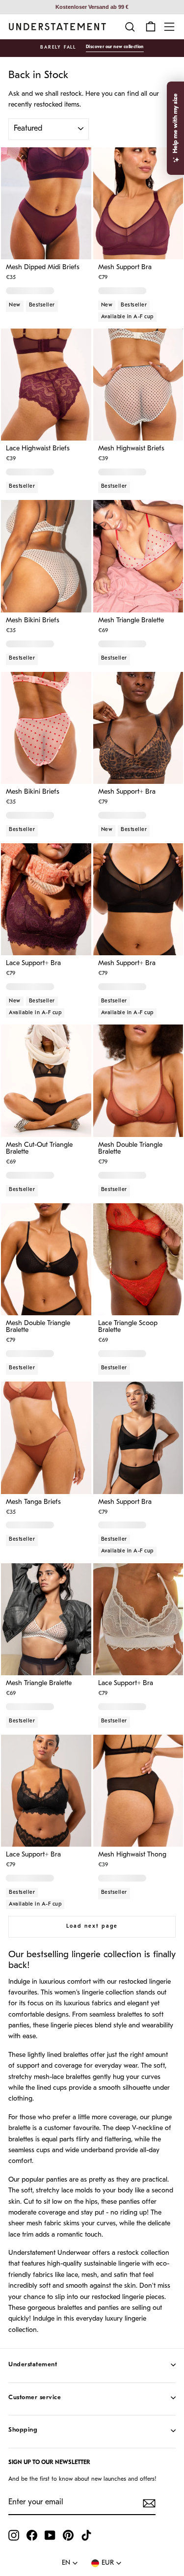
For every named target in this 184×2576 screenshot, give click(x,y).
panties (19, 2026)
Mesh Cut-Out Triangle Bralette (39, 1149)
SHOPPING (23, 2430)
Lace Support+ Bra (33, 964)
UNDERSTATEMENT (33, 2365)
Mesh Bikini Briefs (33, 621)
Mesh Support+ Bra (127, 792)
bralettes (130, 2015)
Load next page (92, 1926)
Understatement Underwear (49, 2253)
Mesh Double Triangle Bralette (130, 1149)
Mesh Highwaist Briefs (131, 449)
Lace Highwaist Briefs (38, 449)
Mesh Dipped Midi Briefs (43, 268)
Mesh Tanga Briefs (33, 1502)
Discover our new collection (115, 47)
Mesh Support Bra (125, 268)
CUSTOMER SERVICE (35, 2397)
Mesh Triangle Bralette (131, 621)
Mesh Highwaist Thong (132, 1855)
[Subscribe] (149, 2503)
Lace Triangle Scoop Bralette (128, 1327)
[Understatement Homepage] (57, 27)
